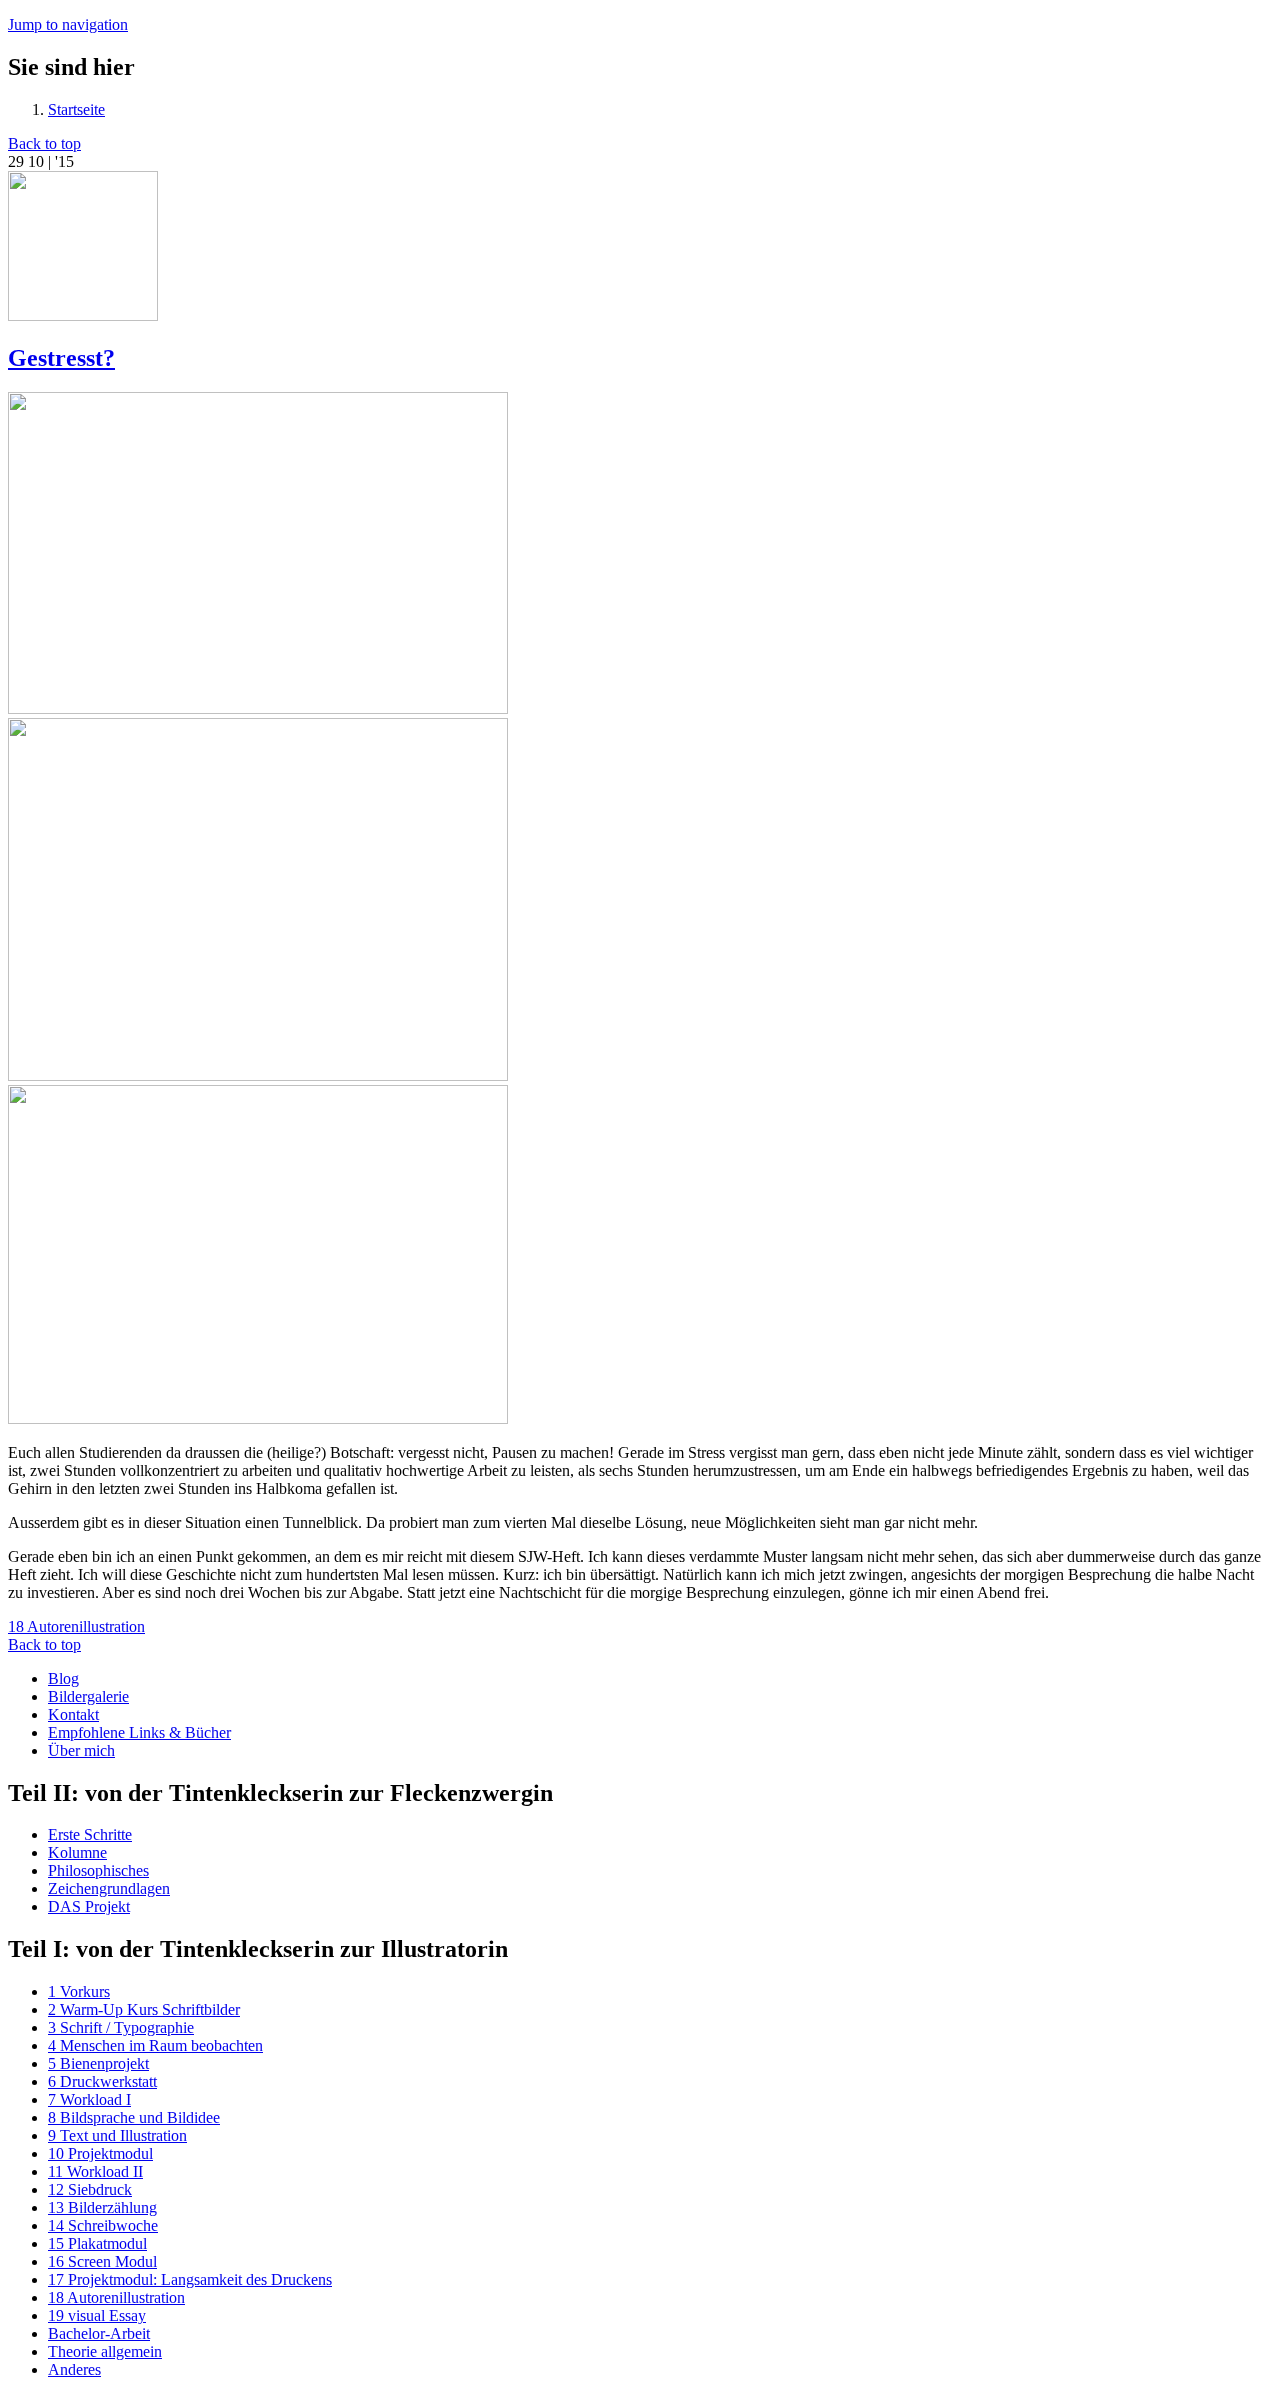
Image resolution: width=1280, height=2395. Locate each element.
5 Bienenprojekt (98, 2063)
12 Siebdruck (90, 2189)
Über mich (81, 1750)
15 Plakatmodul (97, 2243)
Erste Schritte (90, 1834)
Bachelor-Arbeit (99, 2333)
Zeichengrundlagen (109, 1888)
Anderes (74, 2369)
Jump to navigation (68, 24)
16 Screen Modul (102, 2261)
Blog (63, 1678)
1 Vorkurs (79, 1991)
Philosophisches (98, 1870)
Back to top (44, 143)
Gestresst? (61, 358)
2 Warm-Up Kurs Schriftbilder (144, 2009)
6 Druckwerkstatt (102, 2081)
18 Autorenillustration (76, 1626)
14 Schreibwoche (103, 2225)
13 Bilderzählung (102, 2207)
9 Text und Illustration (117, 2135)
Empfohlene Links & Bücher (139, 1732)
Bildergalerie (88, 1696)
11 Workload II (95, 2171)
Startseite (76, 109)
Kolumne (77, 1852)
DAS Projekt (89, 1906)
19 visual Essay (97, 2315)
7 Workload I (89, 2099)
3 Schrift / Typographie (121, 2027)
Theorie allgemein (105, 2351)
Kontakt (73, 1714)
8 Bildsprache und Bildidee (134, 2117)
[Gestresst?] (258, 708)
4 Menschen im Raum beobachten (155, 2045)
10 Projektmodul (100, 2153)
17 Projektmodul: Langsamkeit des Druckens (190, 2279)
